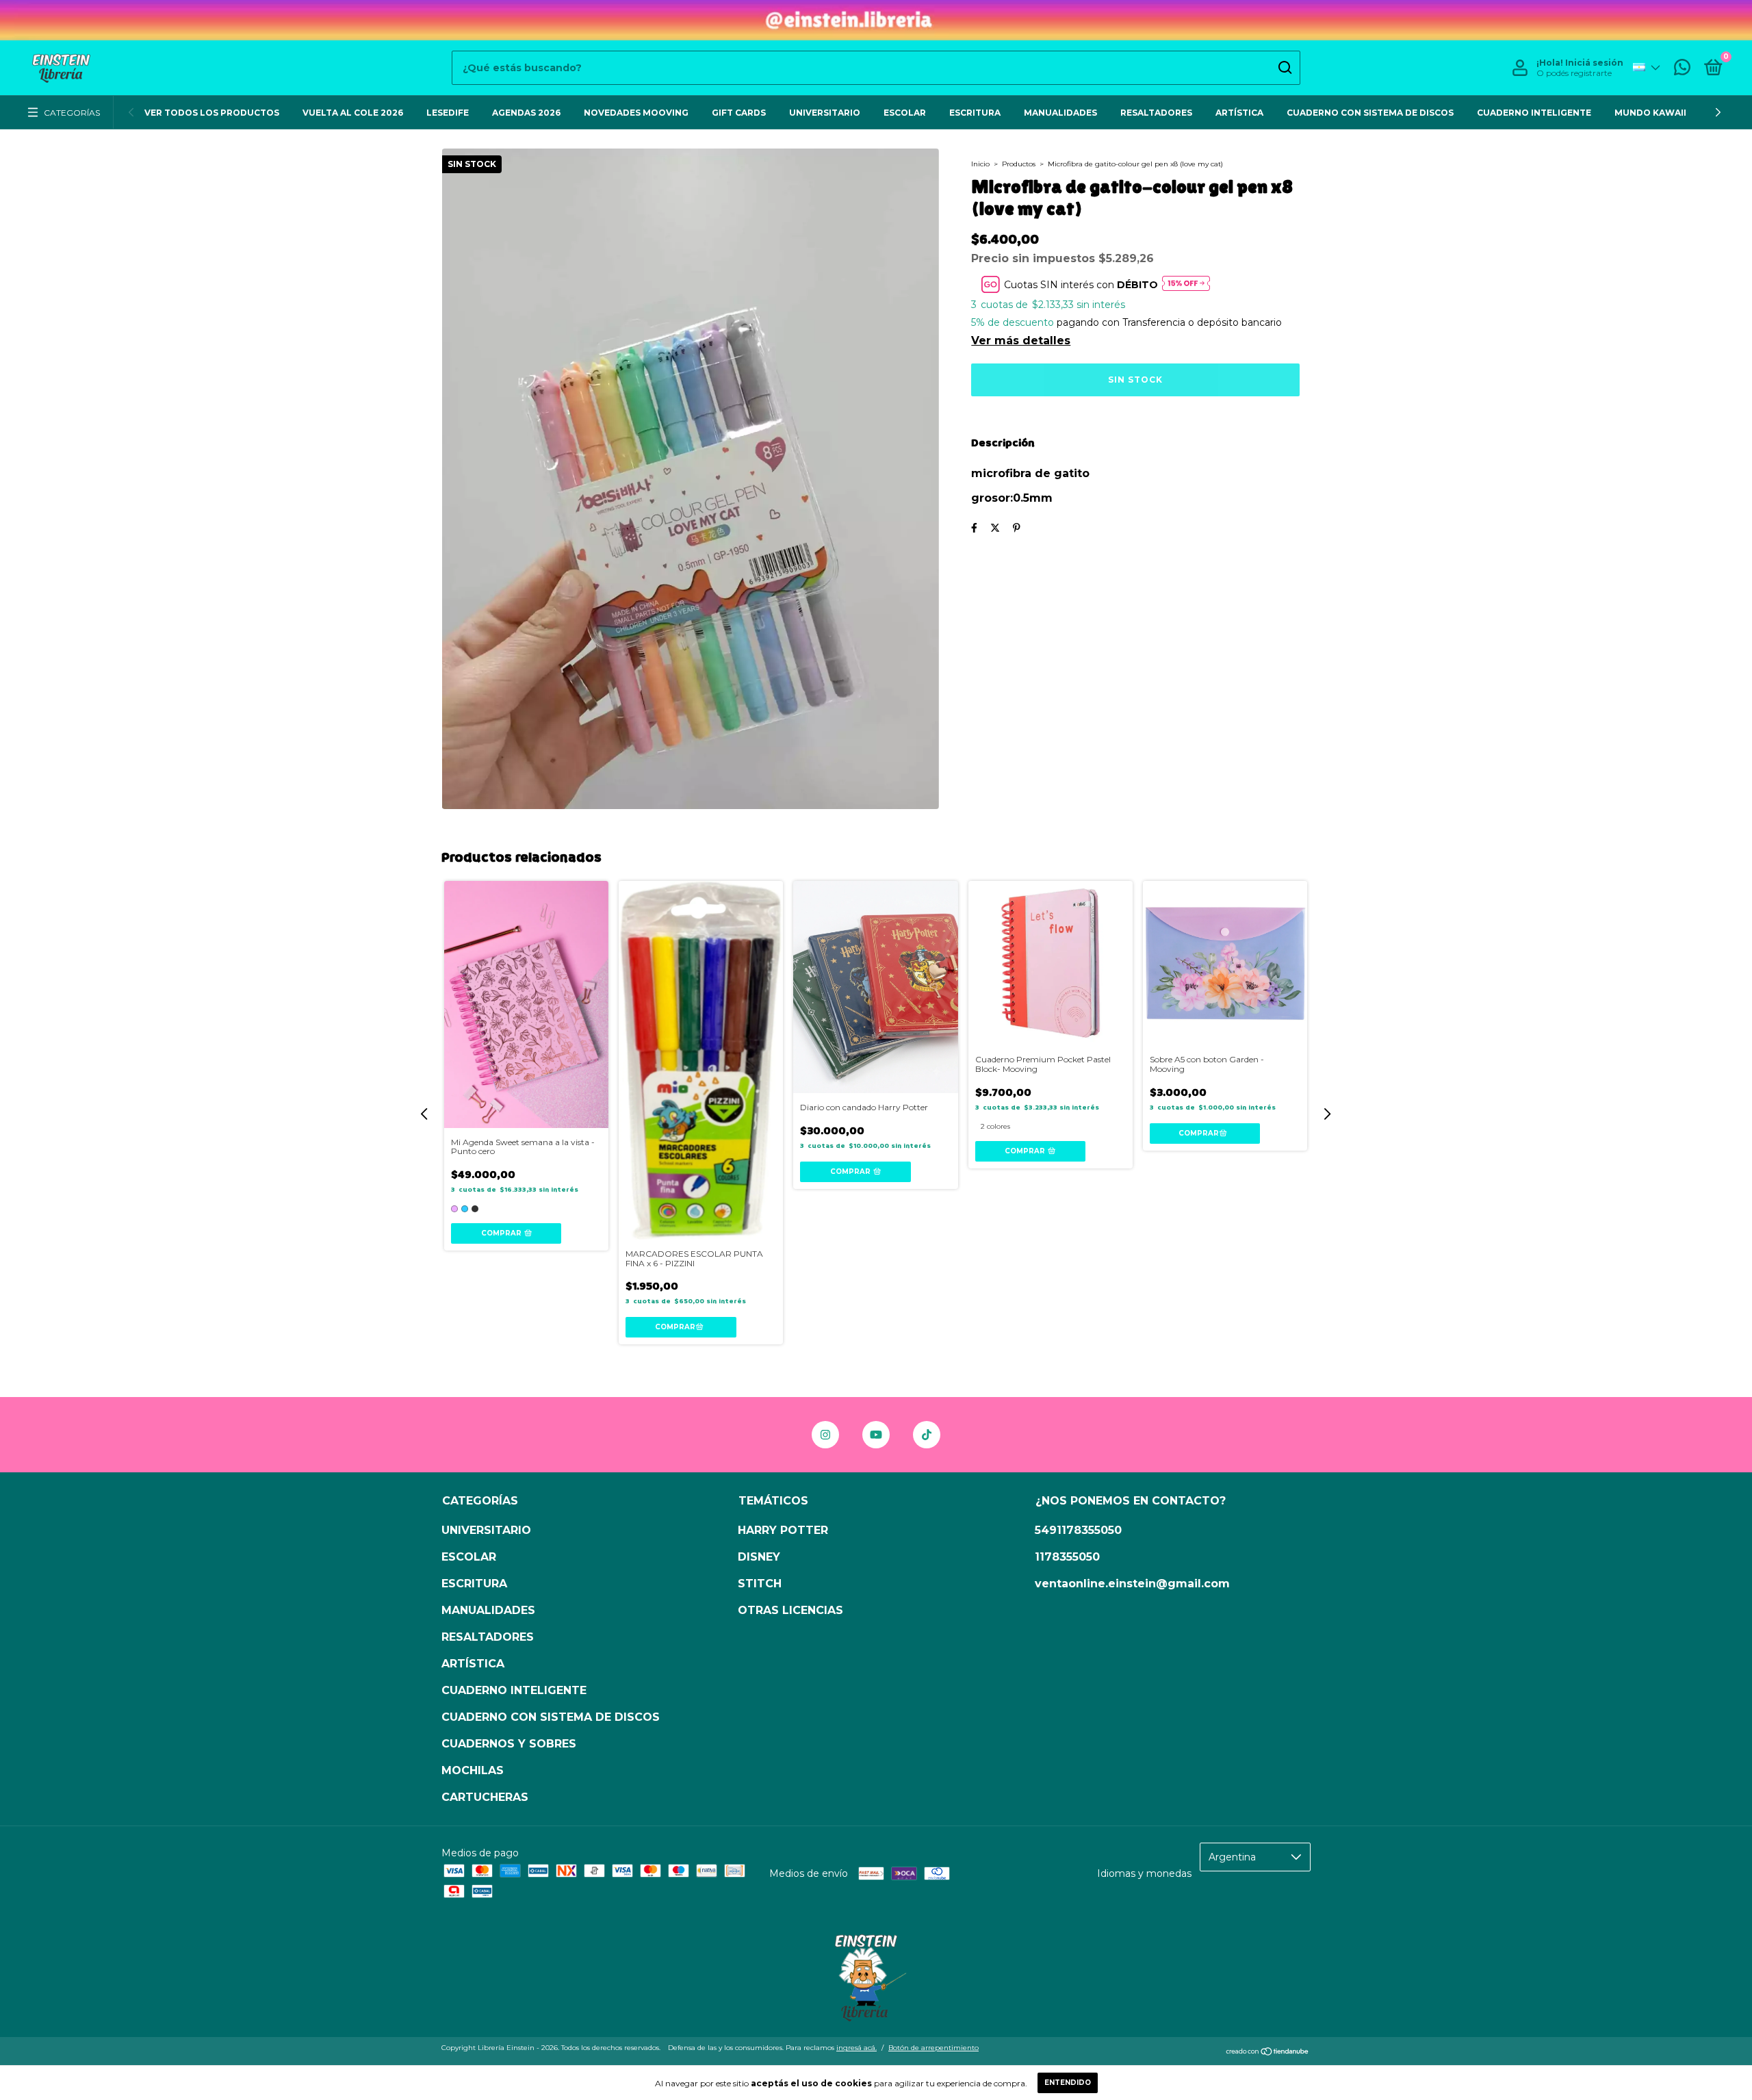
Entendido (1068, 2083)
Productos (1019, 164)
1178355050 (1067, 1557)
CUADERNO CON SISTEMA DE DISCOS (1370, 113)
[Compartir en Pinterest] (1017, 528)
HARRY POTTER (783, 1530)
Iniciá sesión (1594, 63)
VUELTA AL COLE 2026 (353, 113)
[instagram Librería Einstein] (825, 1435)
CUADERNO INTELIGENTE (1534, 113)
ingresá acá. (856, 2048)
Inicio (980, 164)
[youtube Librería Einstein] (876, 1435)
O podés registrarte (1574, 73)
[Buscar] (1284, 68)
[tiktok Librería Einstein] (927, 1435)
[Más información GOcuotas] (1186, 284)
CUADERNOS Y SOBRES (509, 1744)
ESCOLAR (905, 113)
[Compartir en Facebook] (974, 528)
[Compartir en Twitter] (995, 528)
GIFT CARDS (739, 113)
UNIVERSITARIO (825, 113)
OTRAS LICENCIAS (790, 1610)
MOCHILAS (473, 1770)
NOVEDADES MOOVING (636, 113)
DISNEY (759, 1557)
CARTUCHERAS (485, 1797)
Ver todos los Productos (212, 113)
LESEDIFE (448, 113)
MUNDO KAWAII (1650, 113)
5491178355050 (1078, 1530)
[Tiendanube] (1268, 2052)
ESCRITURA (975, 113)
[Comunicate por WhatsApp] (1682, 70)
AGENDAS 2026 (526, 113)
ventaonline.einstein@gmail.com (1132, 1584)
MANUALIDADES (1060, 113)
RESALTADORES (1156, 113)
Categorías (72, 113)
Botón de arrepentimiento (933, 2048)
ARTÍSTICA (1239, 113)
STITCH (760, 1584)
